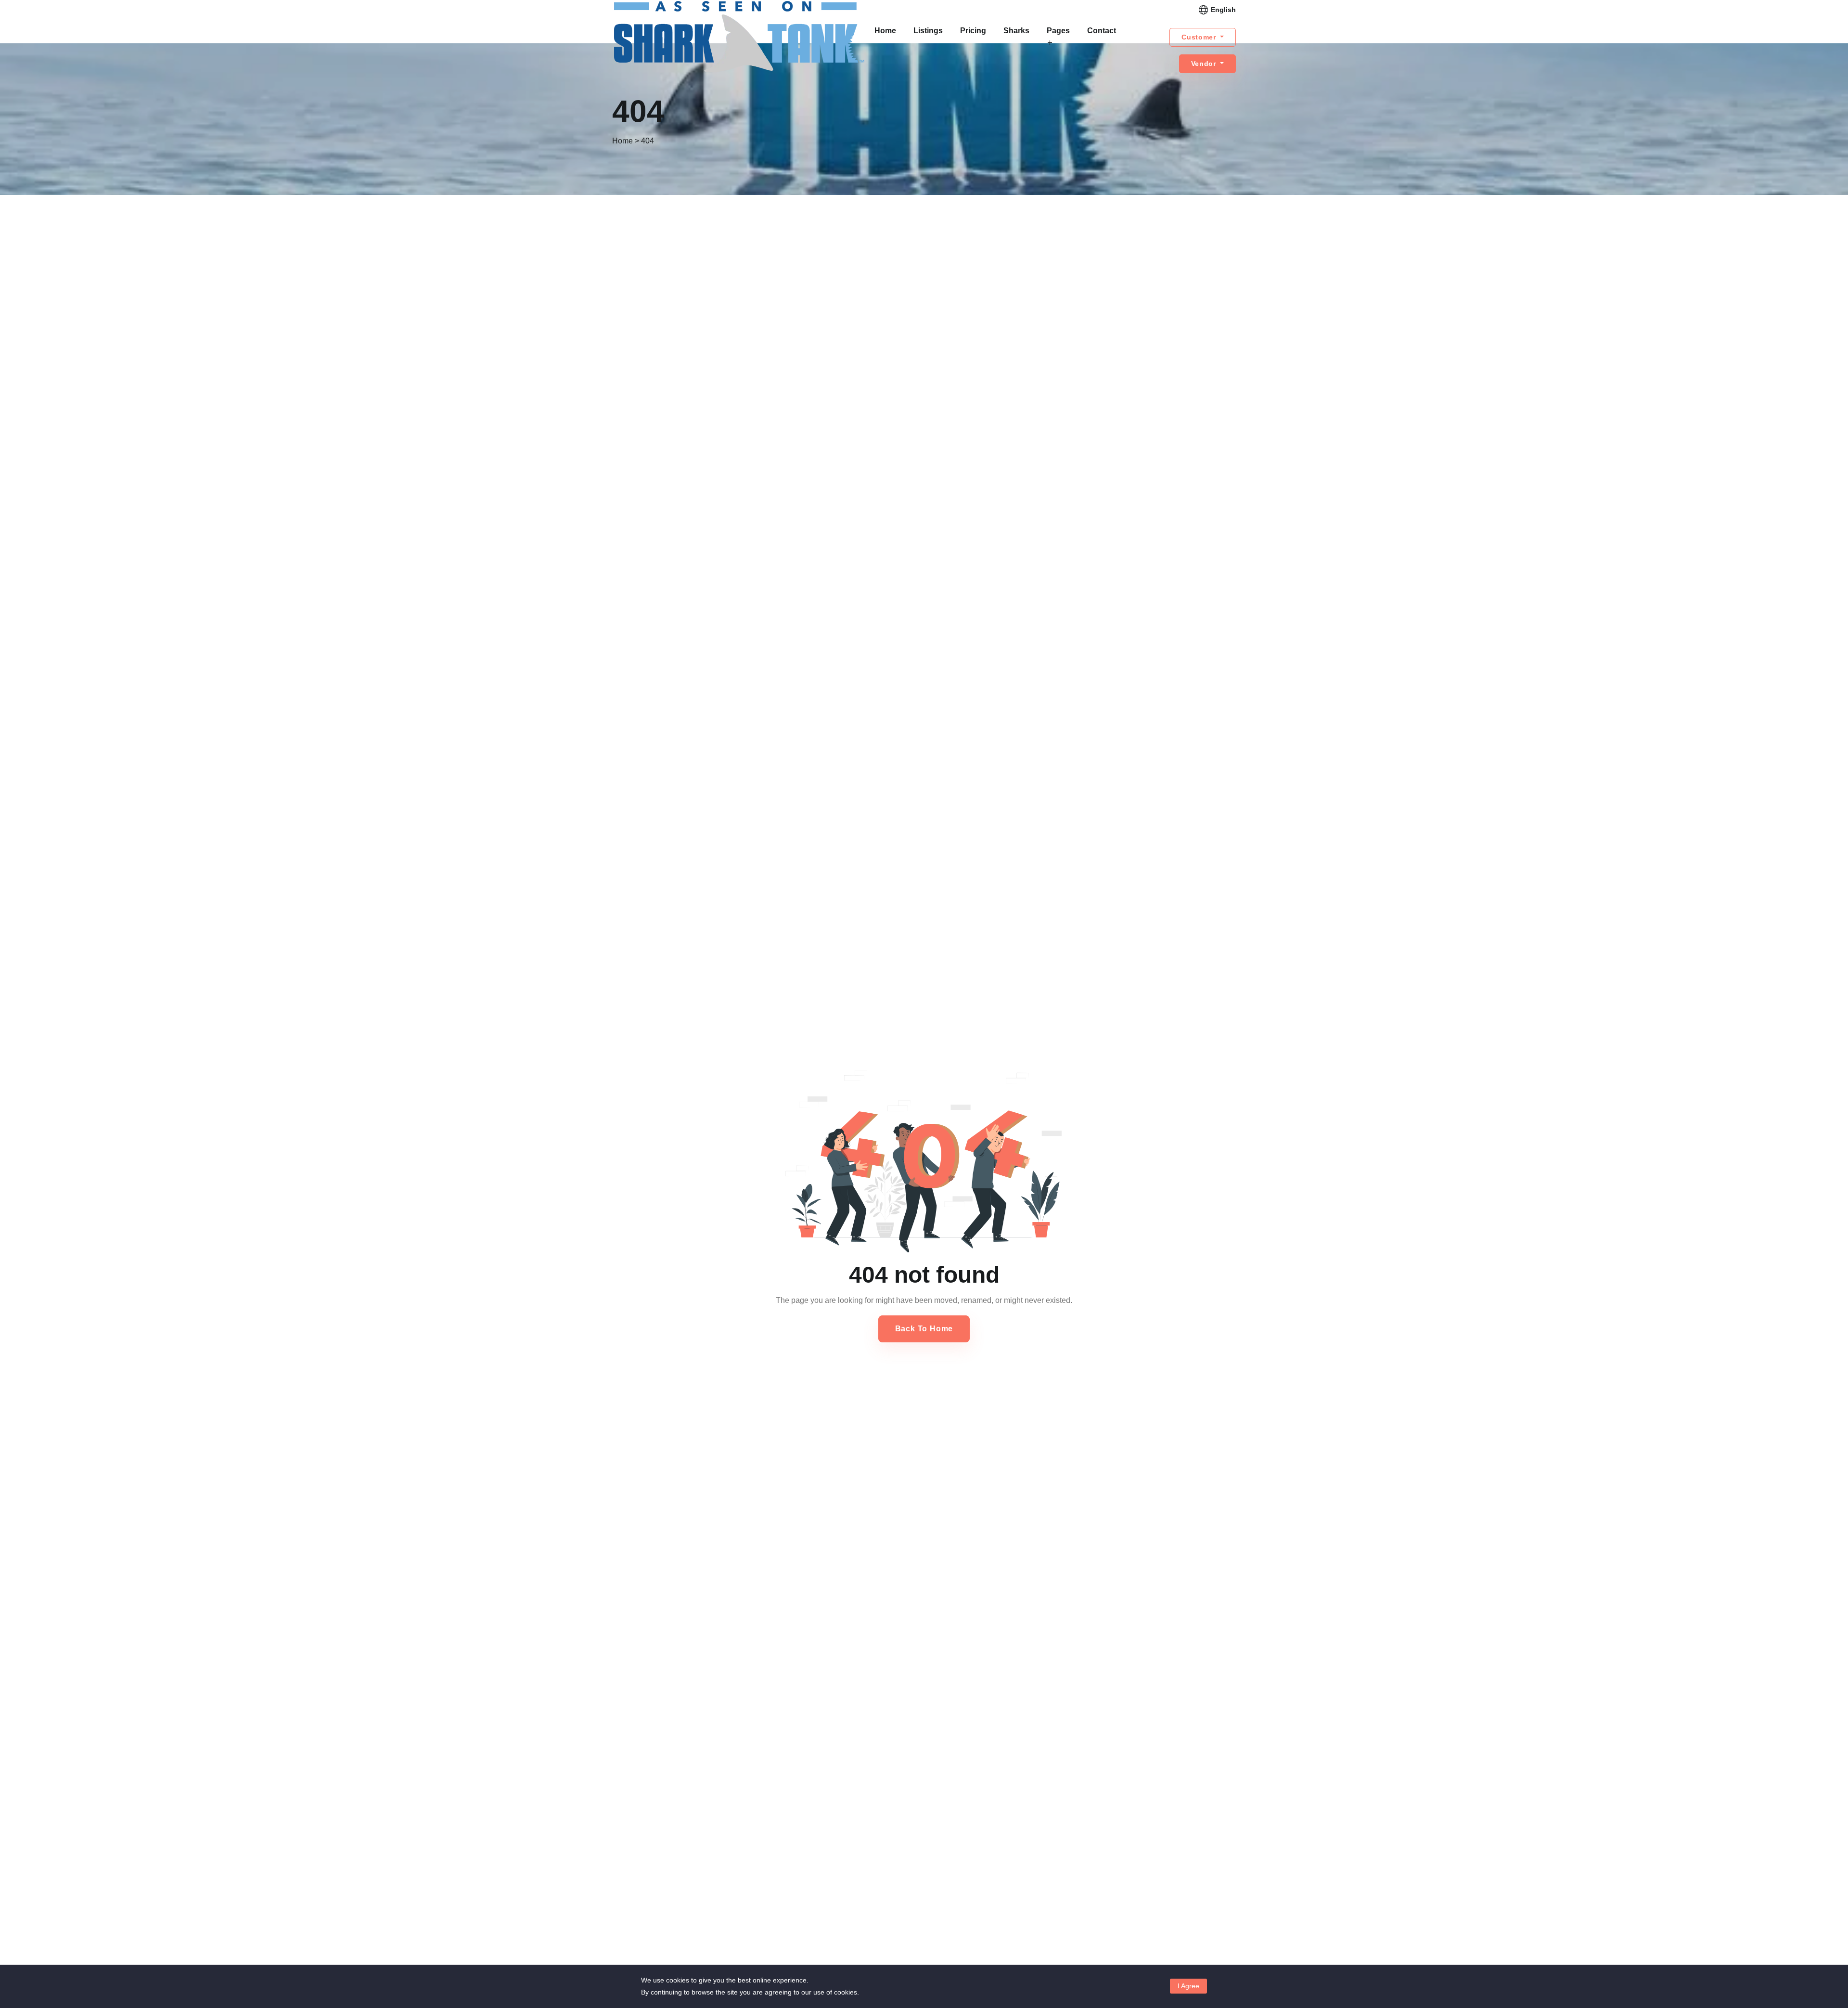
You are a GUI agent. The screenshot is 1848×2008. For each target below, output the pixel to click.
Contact (1102, 31)
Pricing (973, 31)
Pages (1058, 31)
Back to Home (924, 1329)
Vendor (1205, 64)
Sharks (1016, 31)
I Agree (1188, 1986)
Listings (928, 31)
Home (885, 31)
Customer (1200, 37)
